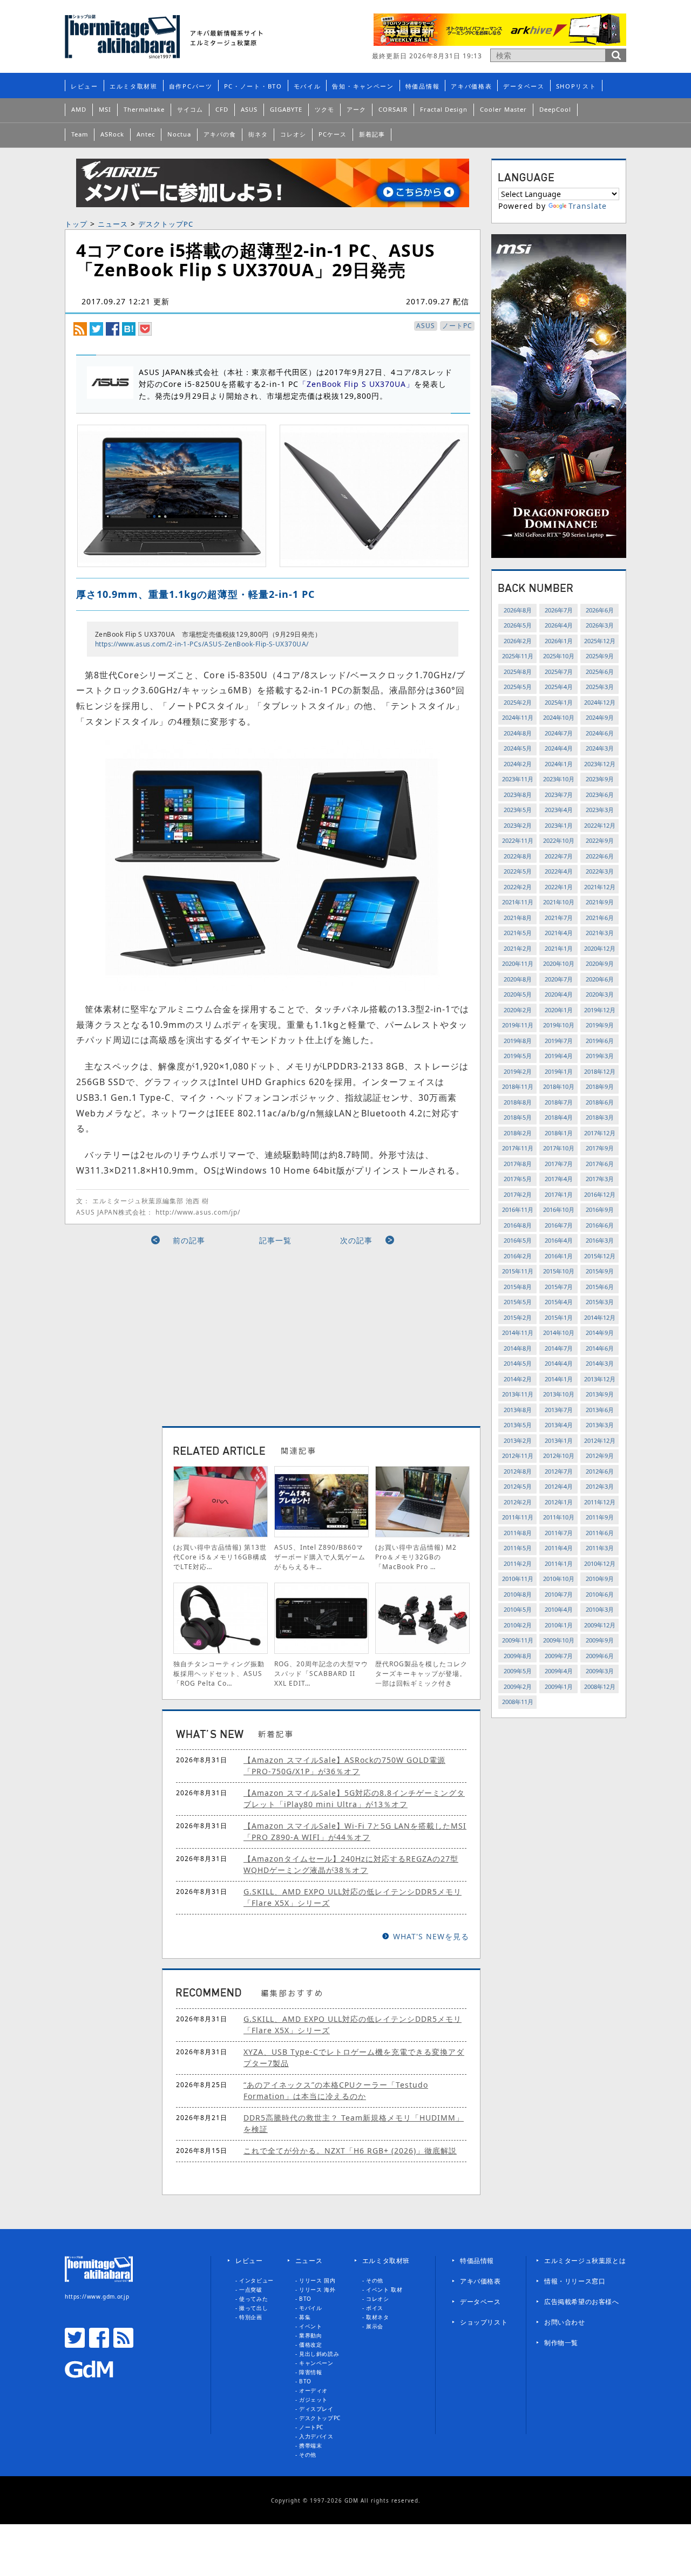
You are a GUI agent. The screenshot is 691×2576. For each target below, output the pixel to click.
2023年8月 (518, 795)
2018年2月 (518, 1133)
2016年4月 (559, 1240)
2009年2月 (518, 1686)
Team (80, 134)
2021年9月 (600, 902)
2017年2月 (518, 1194)
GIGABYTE (286, 109)
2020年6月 (600, 979)
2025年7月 (559, 672)
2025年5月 (518, 687)
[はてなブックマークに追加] (129, 328)
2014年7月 (559, 1348)
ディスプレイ (316, 2409)
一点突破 (250, 2289)
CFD (222, 109)
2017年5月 (518, 1179)
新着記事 (372, 134)
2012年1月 (559, 1502)
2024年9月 (600, 717)
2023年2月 (518, 825)
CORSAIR (393, 109)
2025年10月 (559, 656)
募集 (305, 2317)
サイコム (190, 109)
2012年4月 (559, 1486)
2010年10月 (559, 1579)
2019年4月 (559, 1056)
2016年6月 (600, 1225)
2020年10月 (559, 963)
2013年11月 (518, 1394)
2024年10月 (559, 717)
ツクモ (324, 109)
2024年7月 (559, 733)
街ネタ (258, 134)
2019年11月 (518, 1025)
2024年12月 (600, 702)
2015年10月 (559, 1271)
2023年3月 (600, 810)
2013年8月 (518, 1410)
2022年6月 (600, 856)
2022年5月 (518, 871)
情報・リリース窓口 (575, 2281)
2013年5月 (518, 1425)
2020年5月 (518, 994)
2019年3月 (600, 1056)
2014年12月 (600, 1317)
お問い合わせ (565, 2322)
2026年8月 (518, 610)
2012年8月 (518, 1471)
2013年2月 (518, 1440)
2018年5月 (518, 1117)
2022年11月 (518, 840)
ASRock (112, 134)
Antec (146, 134)
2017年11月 (518, 1148)
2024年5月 (518, 748)
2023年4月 (559, 810)
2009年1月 (559, 1686)
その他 (308, 2455)
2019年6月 (600, 1041)
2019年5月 (518, 1056)
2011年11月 (518, 1517)
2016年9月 (600, 1209)
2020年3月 (600, 994)
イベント (310, 2326)
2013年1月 (559, 1440)
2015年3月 (600, 1302)
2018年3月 (600, 1117)
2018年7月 (559, 1102)
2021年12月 (600, 887)
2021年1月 (559, 948)
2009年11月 (518, 1640)
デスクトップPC (166, 224)
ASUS (249, 109)
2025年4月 (559, 687)
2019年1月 (559, 1071)
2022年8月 (518, 856)
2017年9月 (600, 1148)
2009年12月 (600, 1625)
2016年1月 (559, 1256)
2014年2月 (518, 1379)
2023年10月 (559, 779)
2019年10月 (559, 1025)
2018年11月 (518, 1086)
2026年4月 (559, 625)
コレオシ (293, 134)
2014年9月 (600, 1333)
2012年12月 (600, 1440)
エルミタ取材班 (134, 86)
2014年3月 (600, 1363)
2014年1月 (559, 1379)
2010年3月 (600, 1609)
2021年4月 (559, 933)
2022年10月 (559, 840)
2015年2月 (518, 1317)
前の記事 (189, 1240)
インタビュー (256, 2280)
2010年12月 (600, 1563)
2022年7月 (559, 856)
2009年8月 (518, 1656)
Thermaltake (144, 109)
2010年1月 (559, 1625)
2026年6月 (600, 610)
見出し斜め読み (319, 2354)
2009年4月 (559, 1671)
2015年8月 (518, 1287)
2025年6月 (600, 672)
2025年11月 (518, 656)
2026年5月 (518, 625)
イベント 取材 (384, 2289)
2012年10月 (559, 1456)
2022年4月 (559, 871)
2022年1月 (559, 887)
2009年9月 (600, 1640)
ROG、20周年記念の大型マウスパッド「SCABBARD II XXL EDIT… (321, 1674)
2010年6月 (600, 1594)
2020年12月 (600, 948)
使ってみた (253, 2299)
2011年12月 (600, 1502)
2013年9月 (600, 1394)
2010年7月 (559, 1594)
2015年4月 (559, 1302)
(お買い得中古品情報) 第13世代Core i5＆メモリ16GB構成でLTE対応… (220, 1557)
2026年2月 (518, 641)
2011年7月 (559, 1533)
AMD (79, 109)
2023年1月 (559, 825)
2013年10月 (559, 1394)
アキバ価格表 (471, 86)
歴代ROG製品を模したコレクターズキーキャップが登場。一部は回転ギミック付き (421, 1674)
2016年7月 (559, 1225)
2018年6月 (600, 1102)
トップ (76, 224)
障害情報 (310, 2372)
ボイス (375, 2308)
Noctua (179, 134)
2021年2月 (518, 948)
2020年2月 (518, 1010)
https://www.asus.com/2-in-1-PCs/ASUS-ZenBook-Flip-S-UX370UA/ (202, 644)
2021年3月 (600, 933)
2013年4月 (559, 1425)
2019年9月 (600, 1025)
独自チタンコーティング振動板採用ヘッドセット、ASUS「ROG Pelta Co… (219, 1674)
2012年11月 (518, 1456)
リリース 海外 (317, 2289)
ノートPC (457, 326)
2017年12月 (600, 1133)
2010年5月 (518, 1609)
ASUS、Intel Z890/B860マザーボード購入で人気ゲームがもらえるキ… (320, 1557)
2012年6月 (600, 1471)
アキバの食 (220, 134)
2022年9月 (600, 840)
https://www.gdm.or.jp (97, 2296)
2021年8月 (518, 918)
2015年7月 (559, 1287)
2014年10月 (559, 1333)
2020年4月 (559, 994)
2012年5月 (518, 1486)
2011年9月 (600, 1517)
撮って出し (253, 2308)
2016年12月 (600, 1194)
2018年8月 (518, 1102)
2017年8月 (518, 1164)
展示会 (375, 2326)
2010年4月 (559, 1609)
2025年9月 (600, 656)
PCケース (333, 134)
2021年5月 (518, 933)
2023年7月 (559, 795)
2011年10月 (559, 1517)
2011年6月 (600, 1533)
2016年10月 (559, 1209)
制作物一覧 (561, 2343)
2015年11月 (518, 1271)
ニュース (113, 224)
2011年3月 (600, 1548)
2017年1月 (559, 1194)
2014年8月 (518, 1348)
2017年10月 (559, 1148)
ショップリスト (484, 2322)
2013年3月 (600, 1425)
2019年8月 (518, 1041)
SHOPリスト (576, 86)
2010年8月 (518, 1594)
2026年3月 (600, 625)
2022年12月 (600, 825)
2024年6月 (600, 733)
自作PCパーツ (191, 86)
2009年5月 (518, 1671)
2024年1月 (559, 764)
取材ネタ (377, 2317)
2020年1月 (559, 1010)
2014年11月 (518, 1333)
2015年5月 (518, 1302)
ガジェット (313, 2400)
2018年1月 (559, 1133)
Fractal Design (444, 109)
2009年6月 (600, 1656)
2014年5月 (518, 1363)
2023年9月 (600, 779)
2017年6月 (600, 1164)
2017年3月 (600, 1179)
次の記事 (356, 1240)
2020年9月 (600, 963)
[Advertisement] (174, 1332)
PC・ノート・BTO (253, 86)
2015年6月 (600, 1287)
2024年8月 (518, 733)
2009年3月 (600, 1671)
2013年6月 (600, 1410)
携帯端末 (310, 2445)
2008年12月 (600, 1686)
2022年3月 (600, 871)
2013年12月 (600, 1379)
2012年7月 (559, 1471)
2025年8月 (518, 672)
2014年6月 (600, 1348)
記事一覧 (275, 1240)
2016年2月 (518, 1256)
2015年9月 (600, 1271)
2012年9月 (600, 1456)
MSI (105, 109)
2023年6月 (600, 795)
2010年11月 (518, 1579)
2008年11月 (518, 1702)
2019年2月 (518, 1071)
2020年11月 (518, 963)
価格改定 (310, 2345)
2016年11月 (518, 1209)
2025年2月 (518, 702)
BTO (305, 2299)
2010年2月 (518, 1625)
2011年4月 (559, 1548)
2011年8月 (518, 1533)
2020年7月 (559, 979)
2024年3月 (600, 748)
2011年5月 (518, 1548)
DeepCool (555, 109)
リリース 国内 (317, 2280)
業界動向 (310, 2335)
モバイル (307, 86)
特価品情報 (423, 86)
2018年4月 (559, 1117)
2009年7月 (559, 1656)
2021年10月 (559, 902)
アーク (356, 109)
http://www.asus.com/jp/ (198, 1212)
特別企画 (250, 2317)
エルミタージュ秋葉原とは (585, 2261)
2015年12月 (600, 1256)
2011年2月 (518, 1563)
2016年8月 (518, 1225)
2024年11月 (518, 717)
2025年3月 (600, 687)
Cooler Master (503, 109)
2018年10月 (559, 1086)
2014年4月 (559, 1363)
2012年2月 (518, 1502)
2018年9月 (600, 1086)
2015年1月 (559, 1317)
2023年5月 (518, 810)
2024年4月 (559, 748)
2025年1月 (559, 702)
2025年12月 (600, 641)
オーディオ (313, 2390)
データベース (524, 86)
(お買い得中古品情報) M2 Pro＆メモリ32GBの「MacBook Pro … (416, 1557)
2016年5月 (518, 1240)
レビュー (84, 86)
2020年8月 (518, 979)
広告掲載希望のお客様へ (582, 2302)
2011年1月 (559, 1563)
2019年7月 (559, 1041)
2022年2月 (518, 887)
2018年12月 (600, 1071)
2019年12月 (600, 1010)
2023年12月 (600, 764)
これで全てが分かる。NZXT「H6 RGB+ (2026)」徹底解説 (350, 2151)
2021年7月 (559, 918)
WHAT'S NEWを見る (431, 1936)
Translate (588, 206)
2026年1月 (559, 641)
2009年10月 (559, 1640)
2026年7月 (559, 610)
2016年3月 (600, 1240)
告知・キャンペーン (363, 86)
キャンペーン (316, 2363)
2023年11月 (518, 779)
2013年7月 (559, 1410)
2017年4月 (559, 1179)
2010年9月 (600, 1579)
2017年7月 (559, 1164)
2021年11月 (518, 902)
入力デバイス (316, 2436)
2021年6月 (600, 918)
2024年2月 (518, 764)
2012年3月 (600, 1486)
